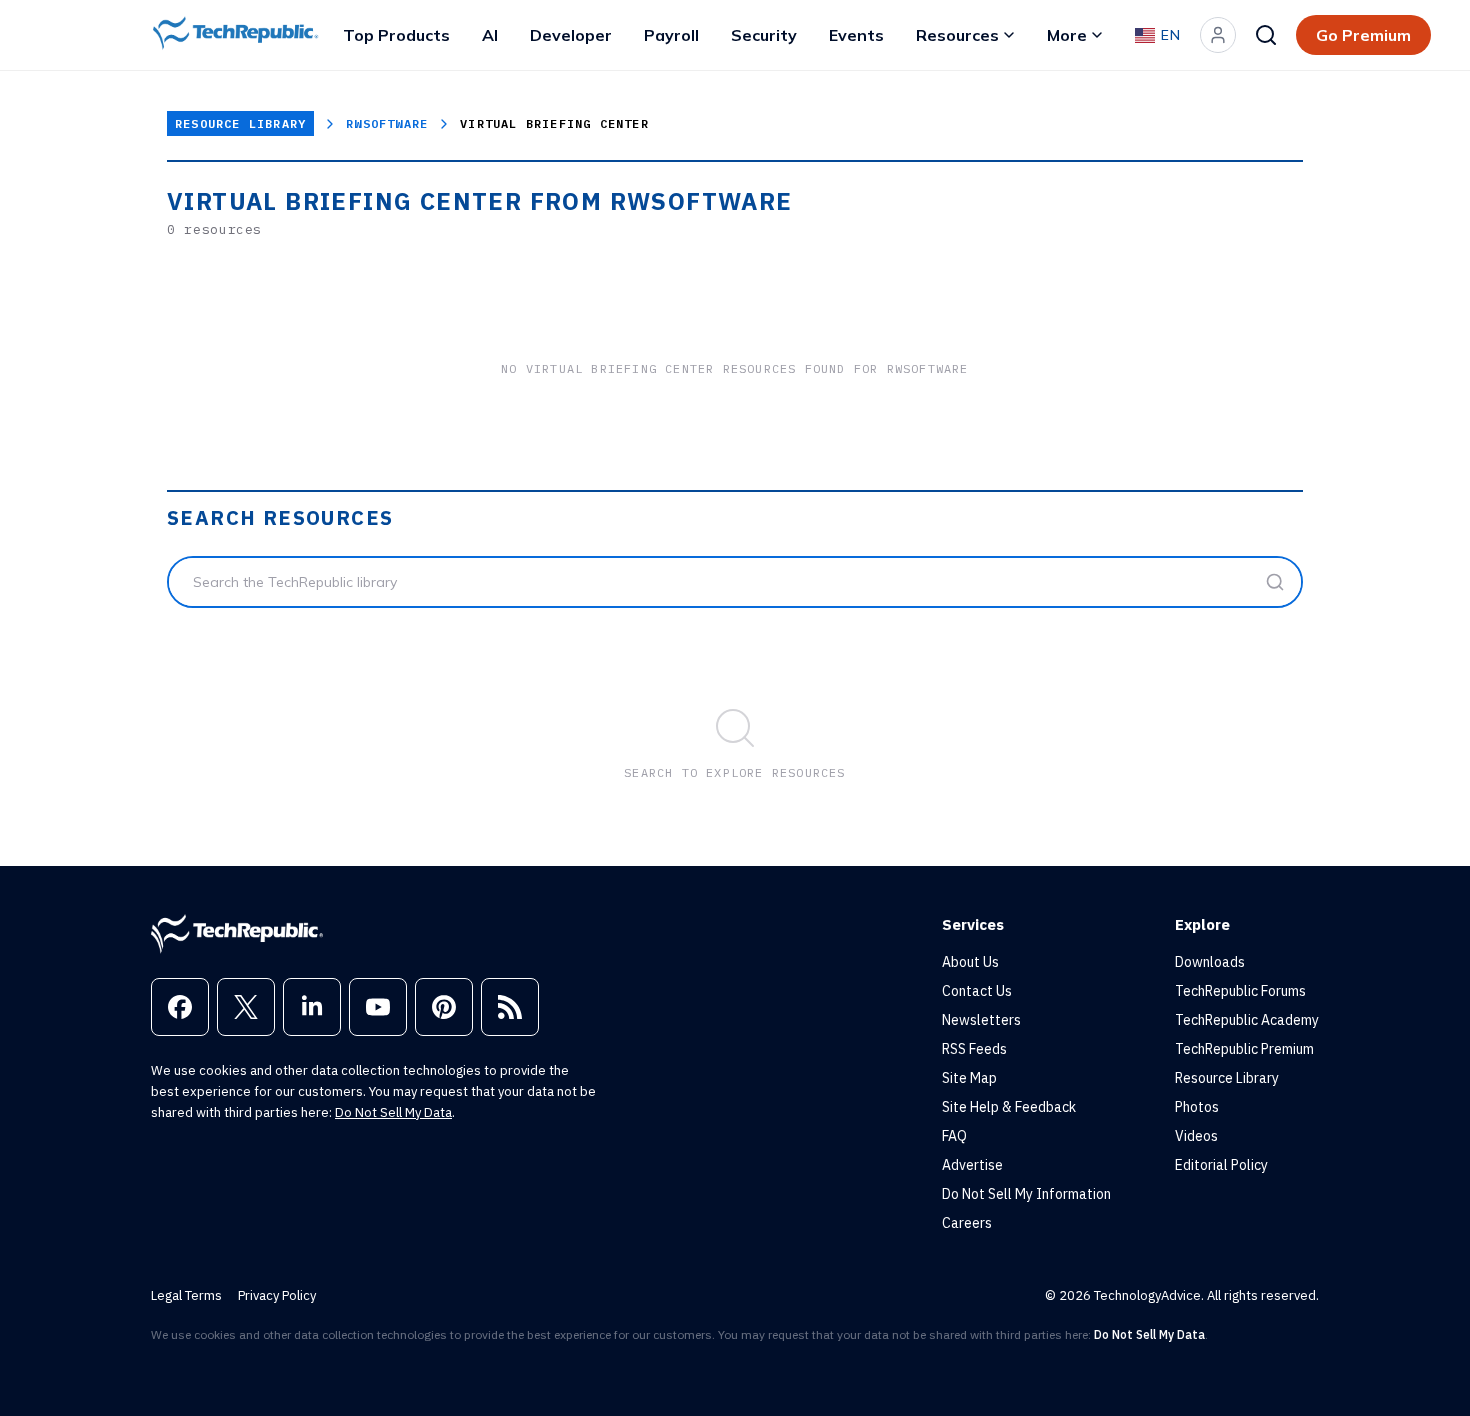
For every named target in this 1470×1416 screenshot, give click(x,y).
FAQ (954, 1136)
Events (856, 35)
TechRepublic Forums (1240, 991)
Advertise (972, 1165)
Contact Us (977, 991)
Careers (967, 1223)
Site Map (969, 1078)
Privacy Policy (277, 1295)
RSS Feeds (974, 1049)
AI (490, 35)
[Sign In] (1218, 35)
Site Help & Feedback (1009, 1107)
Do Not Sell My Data (393, 1112)
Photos (1197, 1107)
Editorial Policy (1221, 1165)
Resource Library (240, 123)
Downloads (1210, 962)
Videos (1196, 1136)
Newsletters (981, 1020)
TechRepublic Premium (1244, 1049)
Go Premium (1363, 35)
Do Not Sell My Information (1026, 1194)
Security (764, 35)
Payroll (671, 35)
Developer (571, 35)
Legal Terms (186, 1295)
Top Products (396, 35)
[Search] (1266, 35)
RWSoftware (387, 123)
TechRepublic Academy (1247, 1020)
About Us (970, 962)
